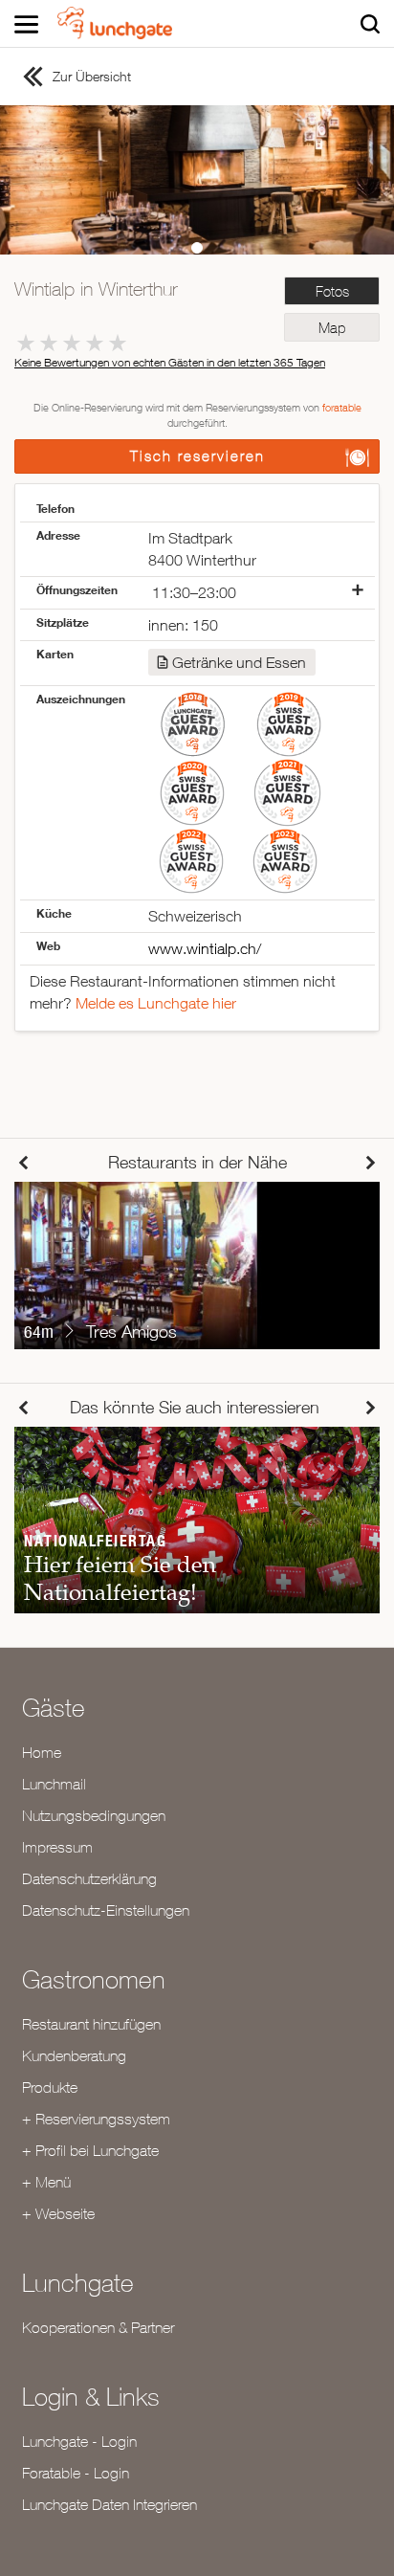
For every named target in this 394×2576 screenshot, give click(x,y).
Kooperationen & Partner (98, 2327)
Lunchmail (54, 1784)
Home (42, 1752)
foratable (342, 407)
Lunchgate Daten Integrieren (109, 2504)
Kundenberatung (74, 2055)
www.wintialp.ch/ (205, 948)
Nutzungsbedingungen (94, 1815)
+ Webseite (58, 2213)
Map (332, 328)
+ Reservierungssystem (96, 2119)
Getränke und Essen (239, 662)
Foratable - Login (76, 2473)
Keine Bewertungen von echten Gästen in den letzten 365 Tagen (170, 362)
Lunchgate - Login (79, 2441)
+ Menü (46, 2182)
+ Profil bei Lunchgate (90, 2150)
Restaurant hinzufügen (91, 2024)
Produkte (50, 2087)
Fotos (332, 291)
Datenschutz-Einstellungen (106, 1910)
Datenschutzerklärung (89, 1878)
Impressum (57, 1847)
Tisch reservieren (197, 456)
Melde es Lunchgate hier (156, 1003)
